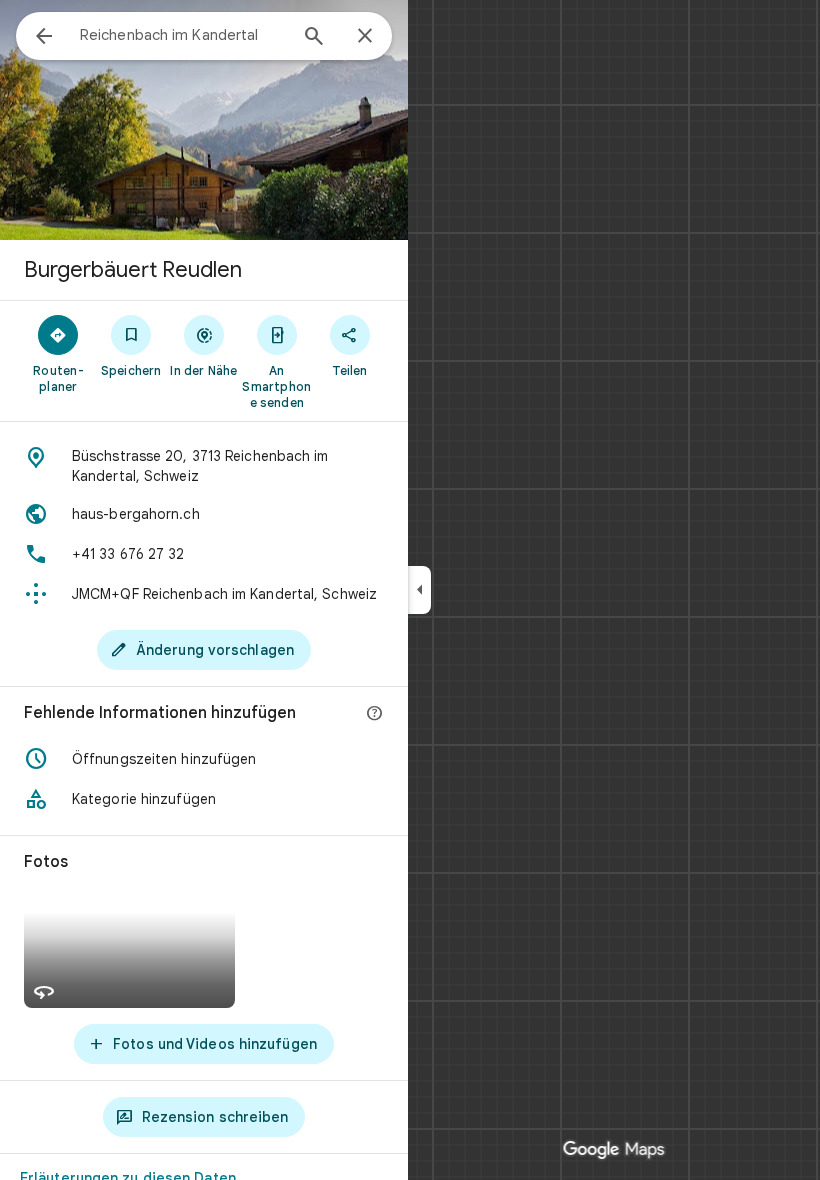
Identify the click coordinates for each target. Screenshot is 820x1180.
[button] (204, 759)
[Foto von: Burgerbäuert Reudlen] (204, 120)
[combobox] (183, 35)
